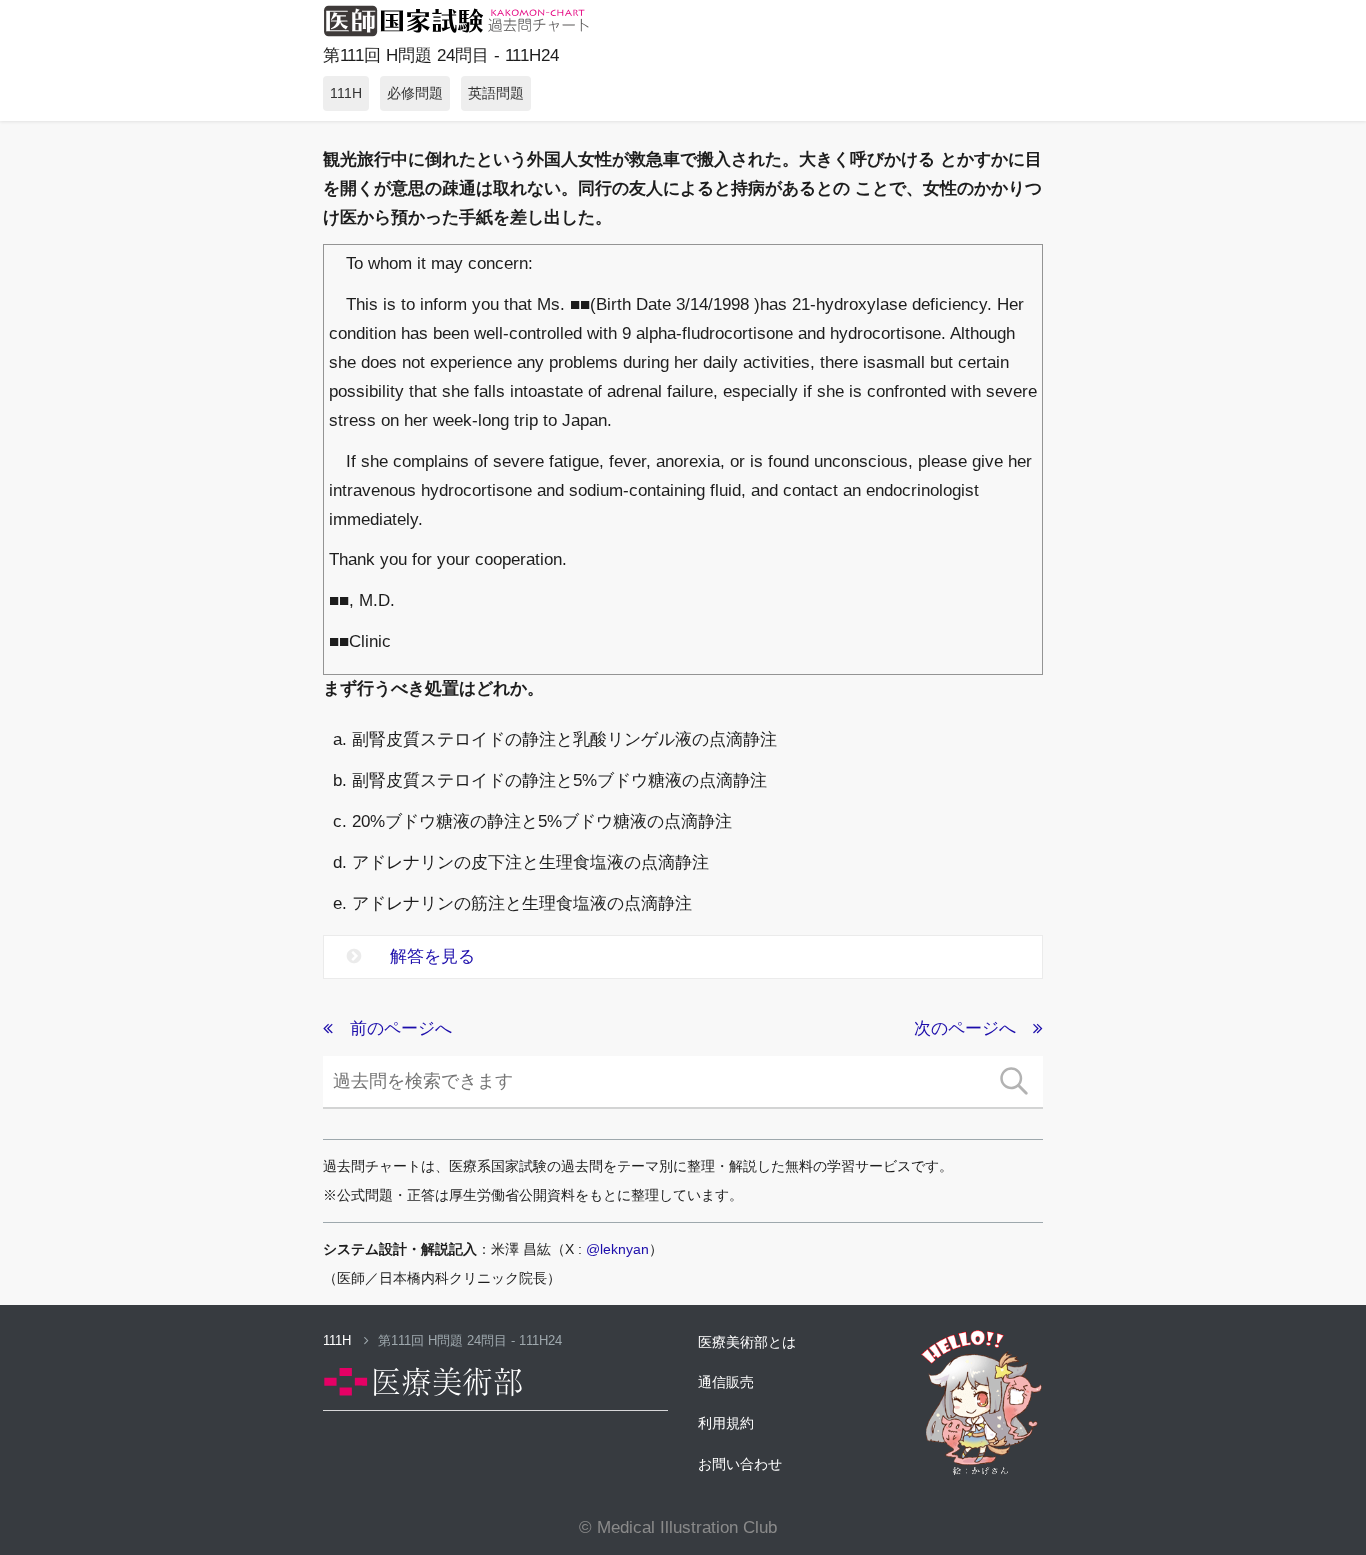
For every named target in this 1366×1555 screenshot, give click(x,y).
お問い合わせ (740, 1464)
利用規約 (726, 1423)
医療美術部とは (747, 1342)
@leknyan (617, 1249)
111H (339, 1340)
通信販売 (726, 1382)
